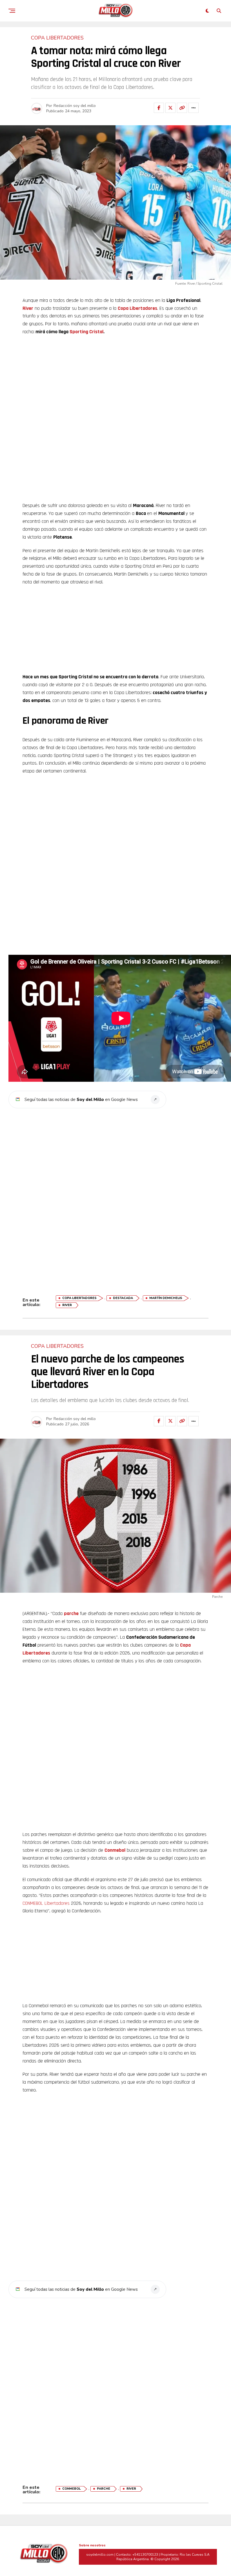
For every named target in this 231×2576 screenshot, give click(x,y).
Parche (104, 2489)
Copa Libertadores (137, 308)
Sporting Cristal (86, 332)
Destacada (123, 1298)
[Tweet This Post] (170, 108)
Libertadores (57, 1903)
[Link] (182, 108)
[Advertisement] (115, 381)
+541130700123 (145, 2555)
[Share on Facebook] (159, 108)
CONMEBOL (33, 1903)
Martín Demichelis (166, 1298)
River (28, 308)
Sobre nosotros (92, 2545)
